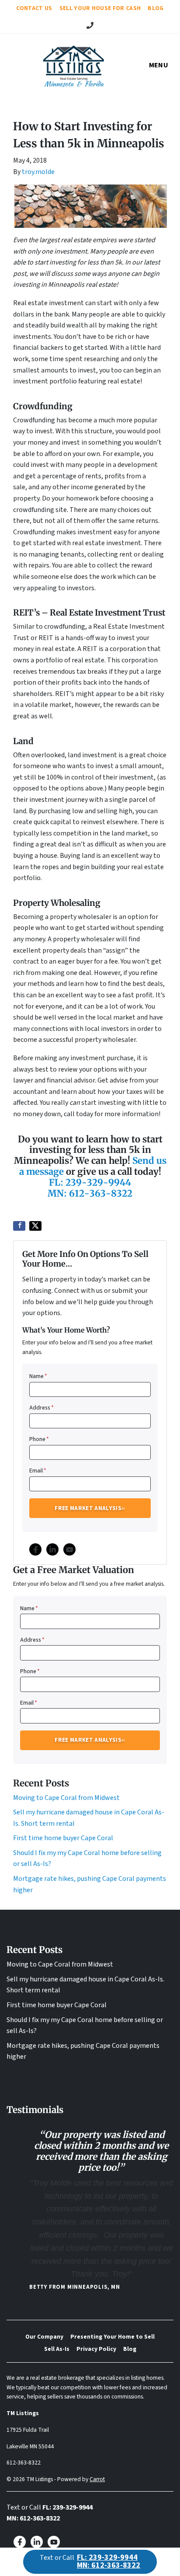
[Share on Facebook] (19, 1226)
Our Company (44, 2337)
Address (42, 1408)
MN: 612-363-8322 (90, 1194)
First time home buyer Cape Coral (63, 1838)
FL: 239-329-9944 (90, 1183)
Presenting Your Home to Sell (112, 2337)
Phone (39, 1439)
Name (38, 1376)
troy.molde (38, 172)
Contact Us (34, 8)
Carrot (97, 2479)
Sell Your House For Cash (100, 8)
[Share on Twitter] (35, 1226)
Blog (156, 8)
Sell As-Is (57, 2349)
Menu (159, 65)
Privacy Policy (96, 2349)
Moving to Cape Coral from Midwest (66, 1798)
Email (38, 1471)
